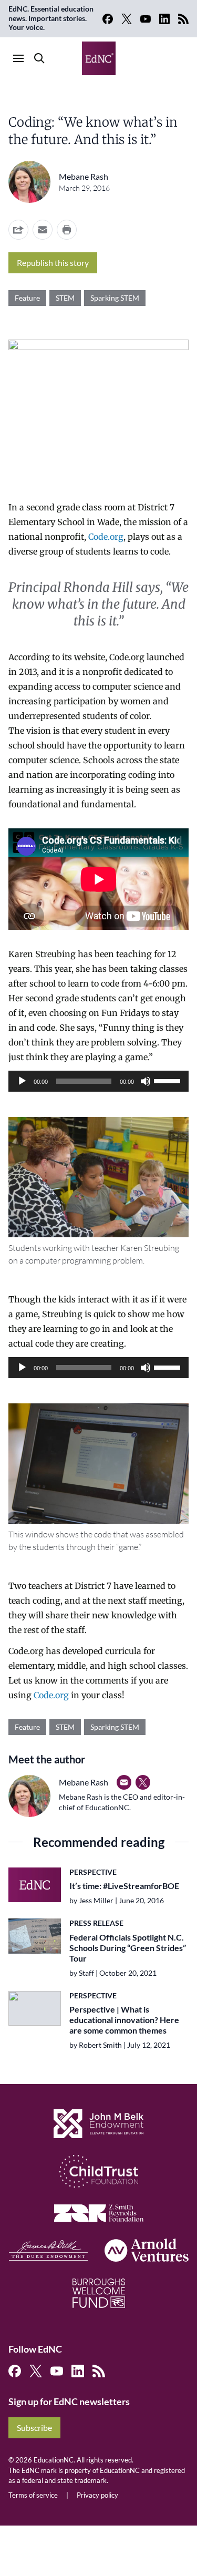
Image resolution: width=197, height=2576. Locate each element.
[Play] (22, 1081)
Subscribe (34, 2428)
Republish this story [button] (53, 263)
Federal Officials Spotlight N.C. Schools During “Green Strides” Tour (128, 1948)
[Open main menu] (18, 58)
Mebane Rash (84, 176)
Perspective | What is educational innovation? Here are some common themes (124, 2020)
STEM (65, 298)
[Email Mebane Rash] (124, 1782)
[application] (98, 1081)
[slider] (169, 1080)
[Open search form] (39, 58)
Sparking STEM (115, 298)
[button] (43, 230)
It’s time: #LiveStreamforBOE (124, 1886)
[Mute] (146, 1081)
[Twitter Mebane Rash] (143, 1782)
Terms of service (33, 2495)
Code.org (106, 537)
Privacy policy (97, 2495)
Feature (27, 298)
